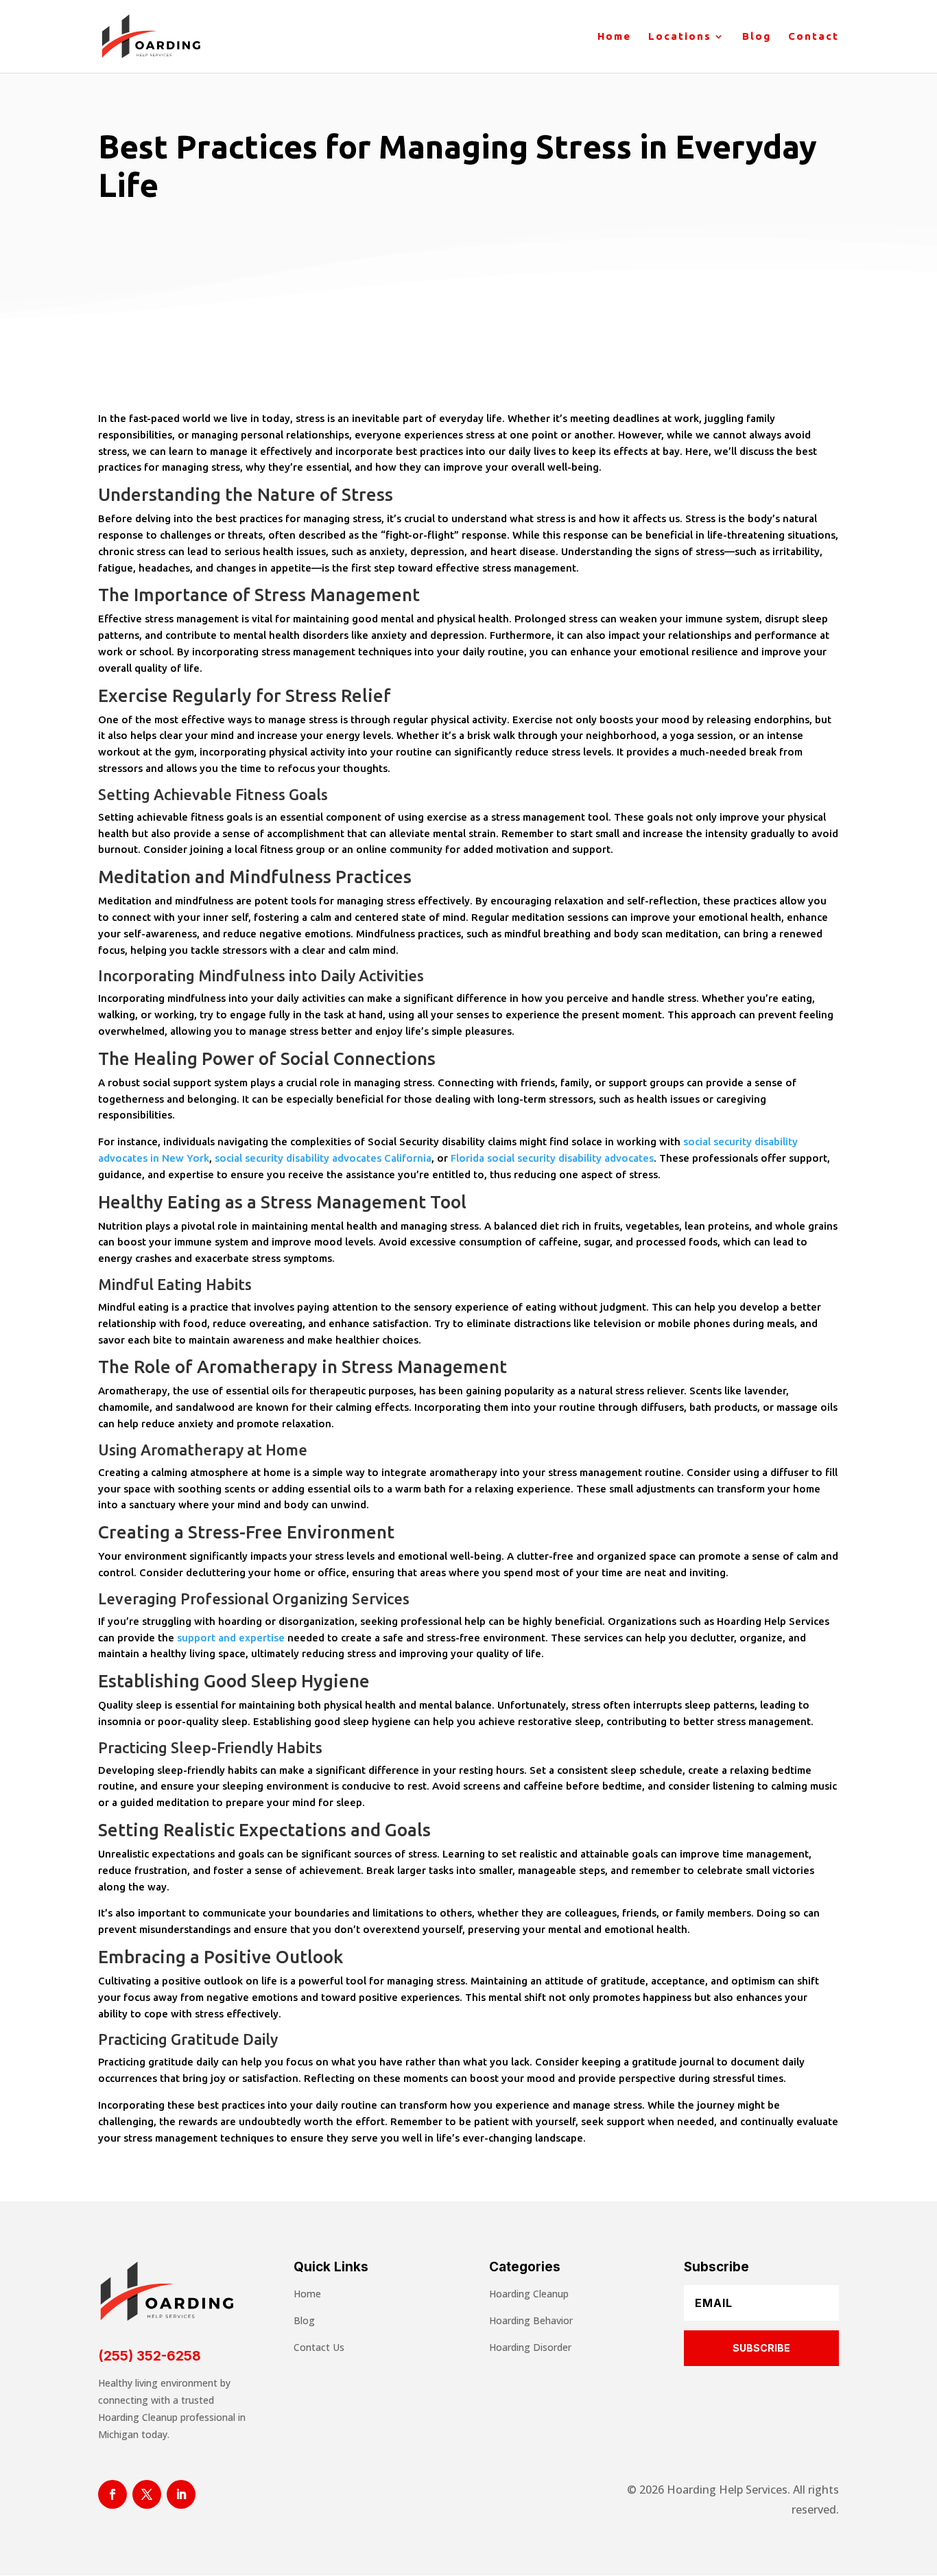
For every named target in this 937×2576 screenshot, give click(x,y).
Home (614, 37)
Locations (680, 37)
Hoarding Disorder (530, 2347)
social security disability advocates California (323, 1158)
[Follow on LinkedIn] (181, 2494)
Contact (814, 37)
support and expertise (231, 1638)
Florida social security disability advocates (552, 1158)
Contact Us (319, 2347)
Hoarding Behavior (531, 2320)
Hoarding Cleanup (529, 2294)
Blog (757, 37)
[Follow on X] (147, 2494)
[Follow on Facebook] (112, 2494)
